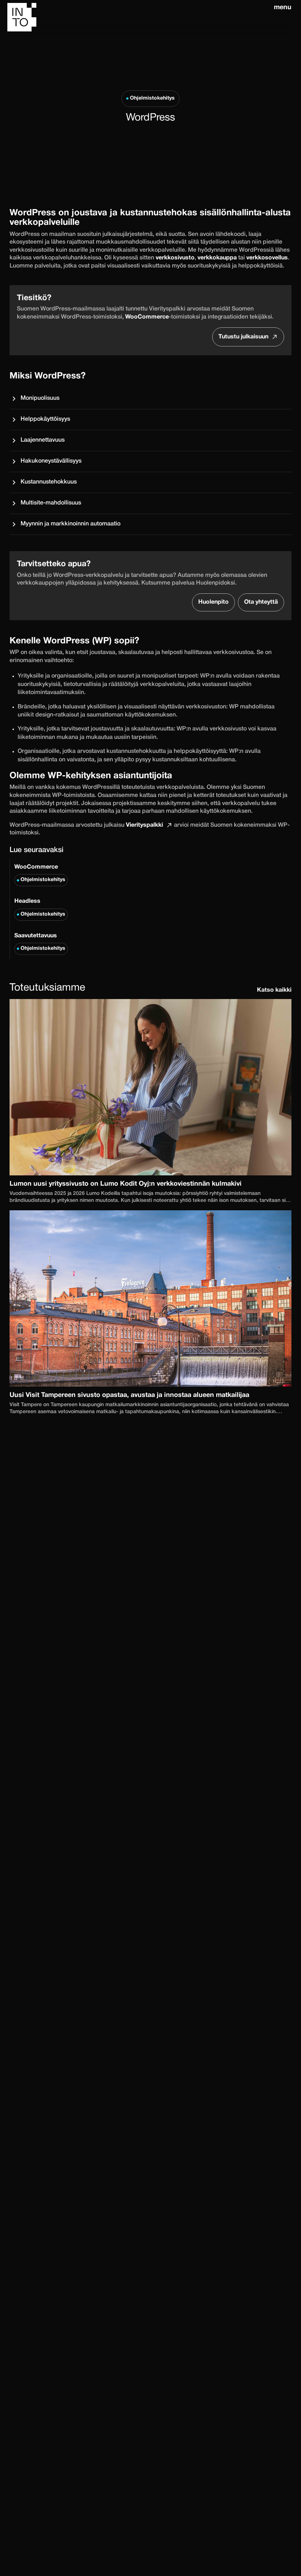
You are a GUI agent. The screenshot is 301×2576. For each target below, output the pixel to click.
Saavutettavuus (40, 942)
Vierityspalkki (144, 825)
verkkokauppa (217, 258)
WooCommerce (40, 873)
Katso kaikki (274, 990)
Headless (40, 908)
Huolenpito (213, 602)
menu (283, 8)
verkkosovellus (267, 258)
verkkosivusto (175, 258)
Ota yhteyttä (261, 602)
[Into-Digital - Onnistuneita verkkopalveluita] (139, 19)
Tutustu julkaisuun (243, 337)
